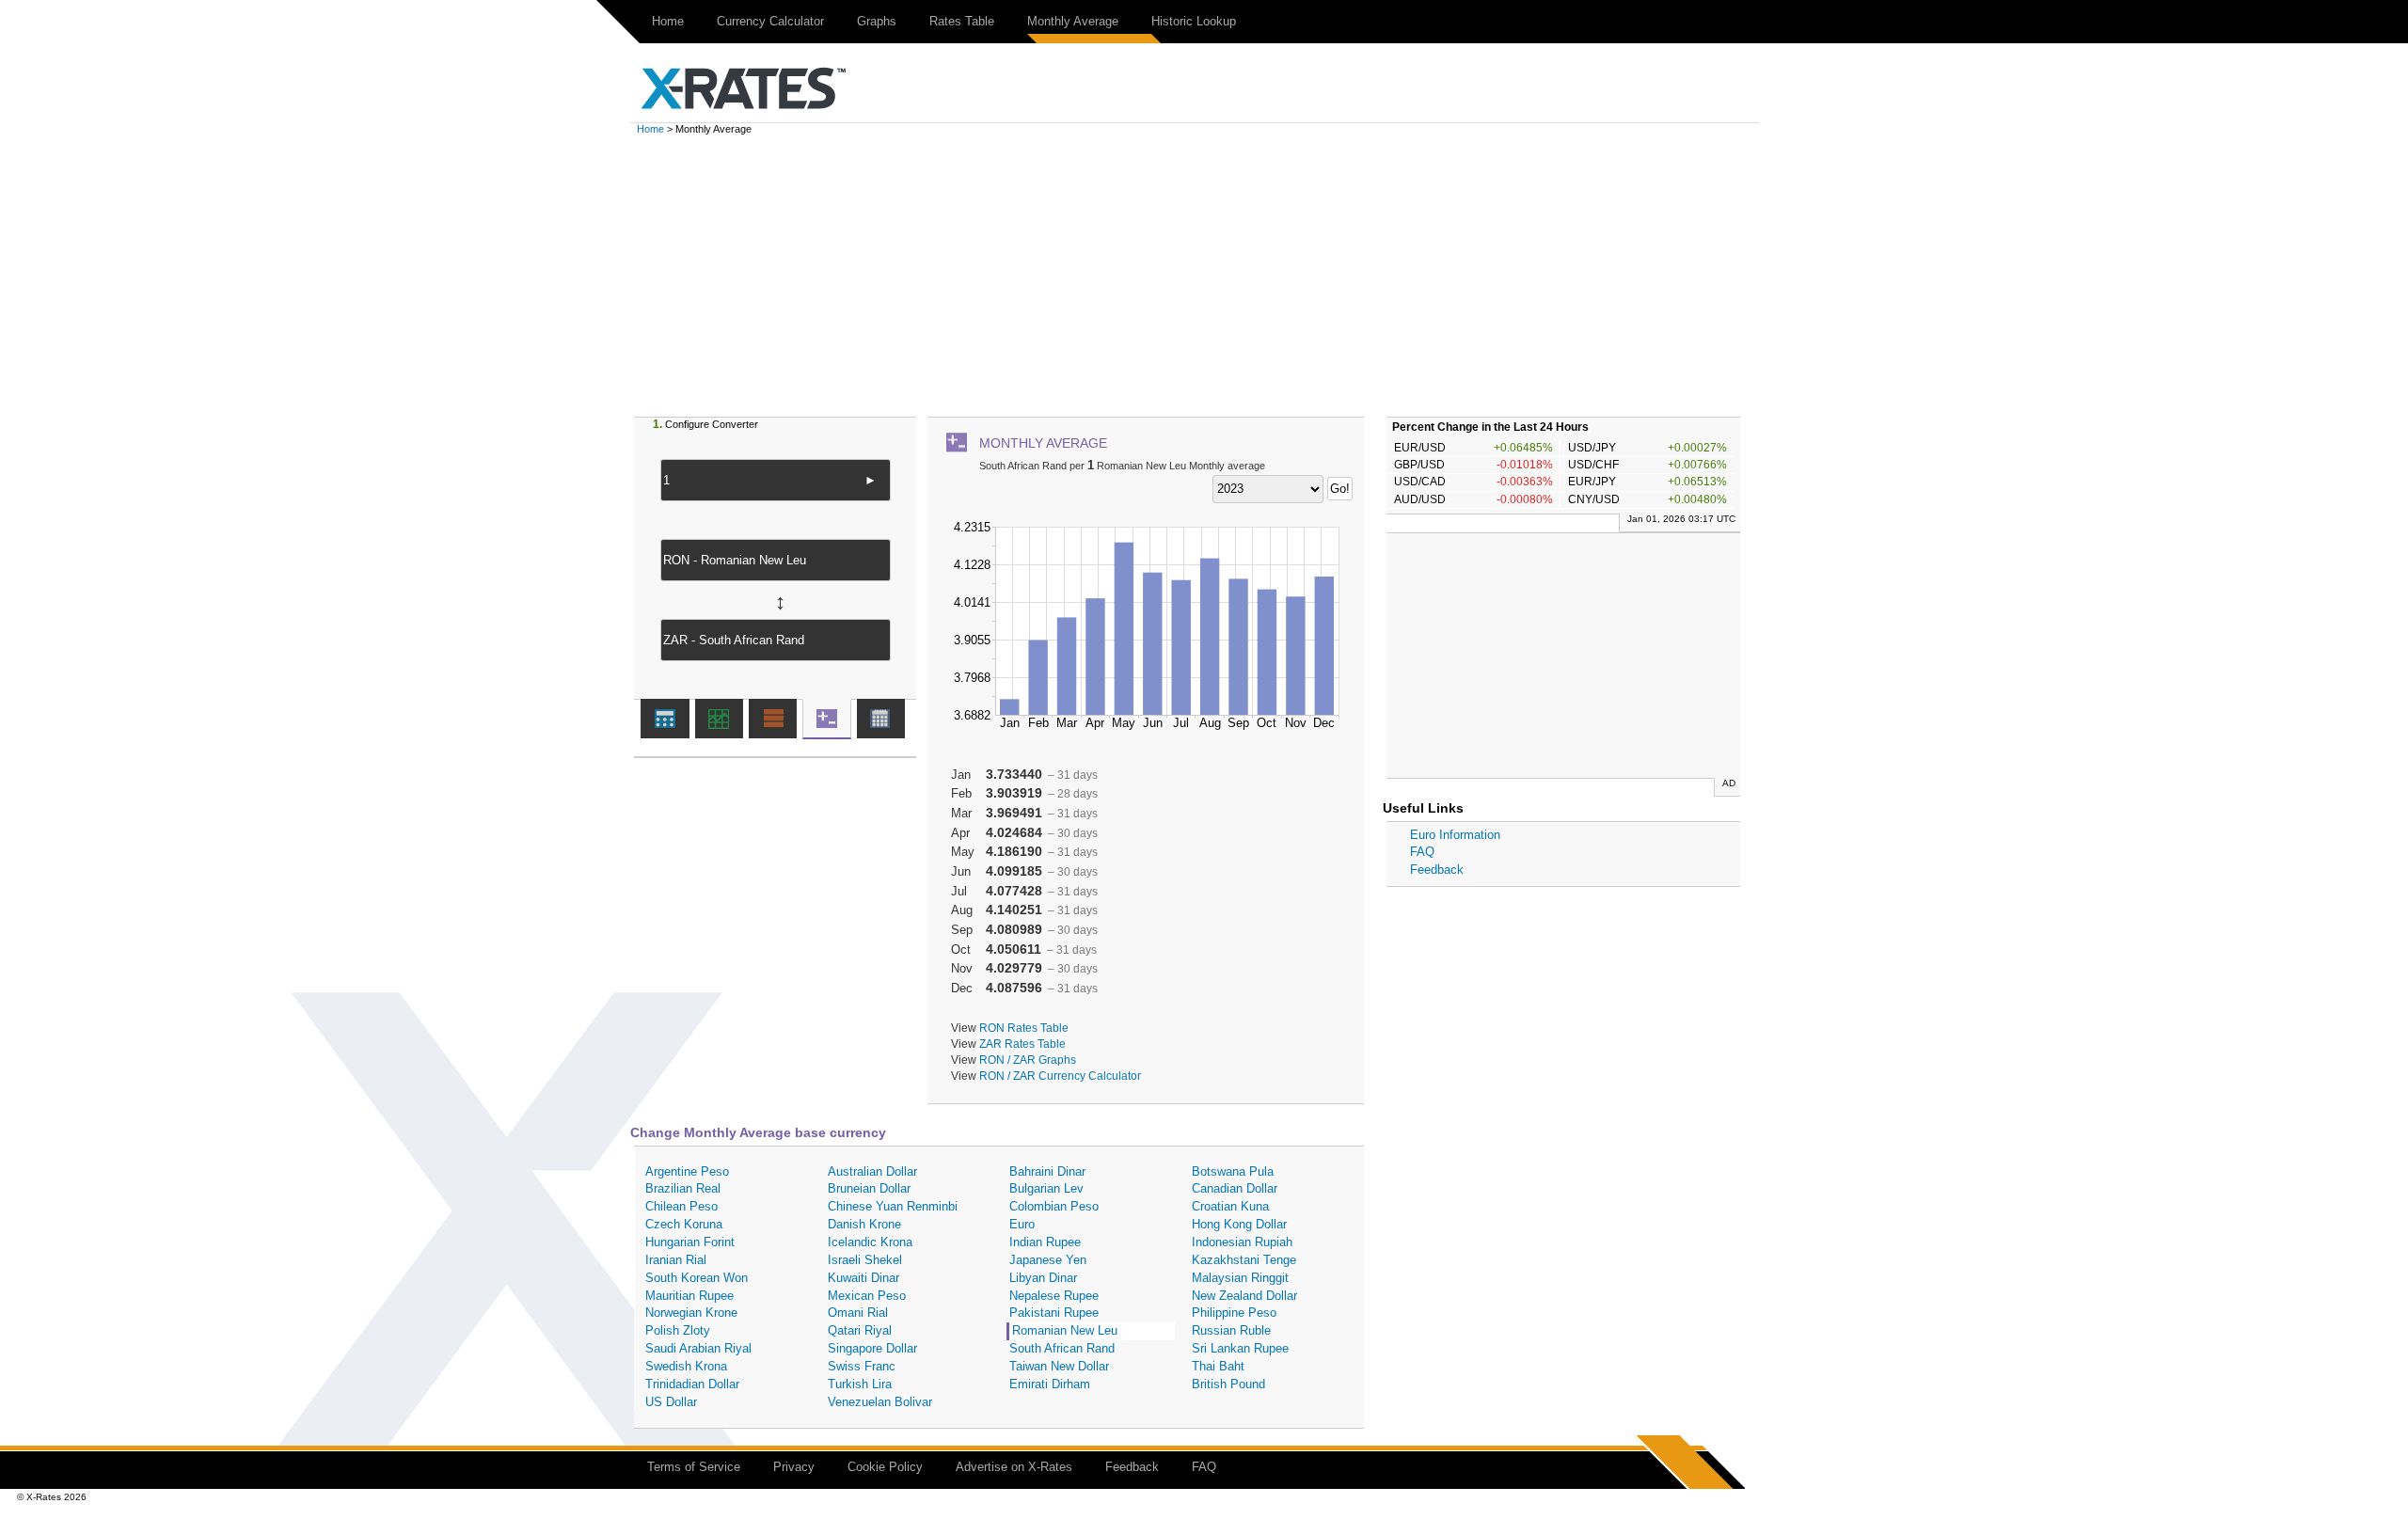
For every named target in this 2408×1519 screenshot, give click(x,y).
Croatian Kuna (1230, 1206)
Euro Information (1455, 835)
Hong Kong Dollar (1239, 1224)
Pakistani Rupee (1054, 1313)
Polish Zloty (678, 1330)
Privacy (794, 1467)
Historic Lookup (1194, 21)
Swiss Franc (862, 1366)
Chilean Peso (681, 1206)
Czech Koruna (684, 1224)
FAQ (1422, 852)
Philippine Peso (1234, 1313)
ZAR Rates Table (1022, 1044)
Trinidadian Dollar (692, 1384)
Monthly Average (1073, 21)
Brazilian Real (683, 1188)
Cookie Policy (885, 1467)
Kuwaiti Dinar (863, 1278)
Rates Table (962, 21)
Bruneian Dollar (869, 1188)
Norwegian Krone (691, 1313)
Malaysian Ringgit (1240, 1278)
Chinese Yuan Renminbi (893, 1206)
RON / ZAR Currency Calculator (1060, 1076)
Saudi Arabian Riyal (698, 1348)
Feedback (1437, 870)
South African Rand (1062, 1348)
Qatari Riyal (860, 1330)
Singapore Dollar (872, 1348)
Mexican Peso (867, 1296)
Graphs (877, 21)
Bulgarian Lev (1046, 1188)
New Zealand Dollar (1244, 1296)
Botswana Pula (1233, 1171)
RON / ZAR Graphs (1028, 1060)
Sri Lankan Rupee (1240, 1348)
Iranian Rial (676, 1260)
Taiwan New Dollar (1059, 1366)
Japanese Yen (1048, 1260)
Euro (1022, 1224)
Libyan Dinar (1043, 1278)
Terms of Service (694, 1467)
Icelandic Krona (870, 1242)
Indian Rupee (1045, 1242)
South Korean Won (697, 1278)
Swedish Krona (686, 1366)
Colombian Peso (1054, 1206)
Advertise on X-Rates (1014, 1467)
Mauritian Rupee (689, 1296)
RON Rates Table (1024, 1028)
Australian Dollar (872, 1171)
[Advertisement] (1204, 276)
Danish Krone (864, 1224)
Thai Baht (1218, 1366)
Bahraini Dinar (1047, 1171)
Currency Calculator (770, 21)
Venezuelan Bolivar (880, 1402)
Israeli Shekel (865, 1260)
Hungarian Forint (690, 1242)
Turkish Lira (860, 1384)
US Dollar (671, 1402)
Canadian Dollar (1235, 1188)
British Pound (1228, 1384)
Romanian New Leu (1065, 1330)
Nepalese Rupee (1054, 1296)
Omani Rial (858, 1313)
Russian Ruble (1231, 1330)
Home (668, 21)
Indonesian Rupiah (1242, 1242)
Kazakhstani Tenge (1244, 1260)
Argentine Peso (687, 1171)
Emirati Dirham (1050, 1384)
